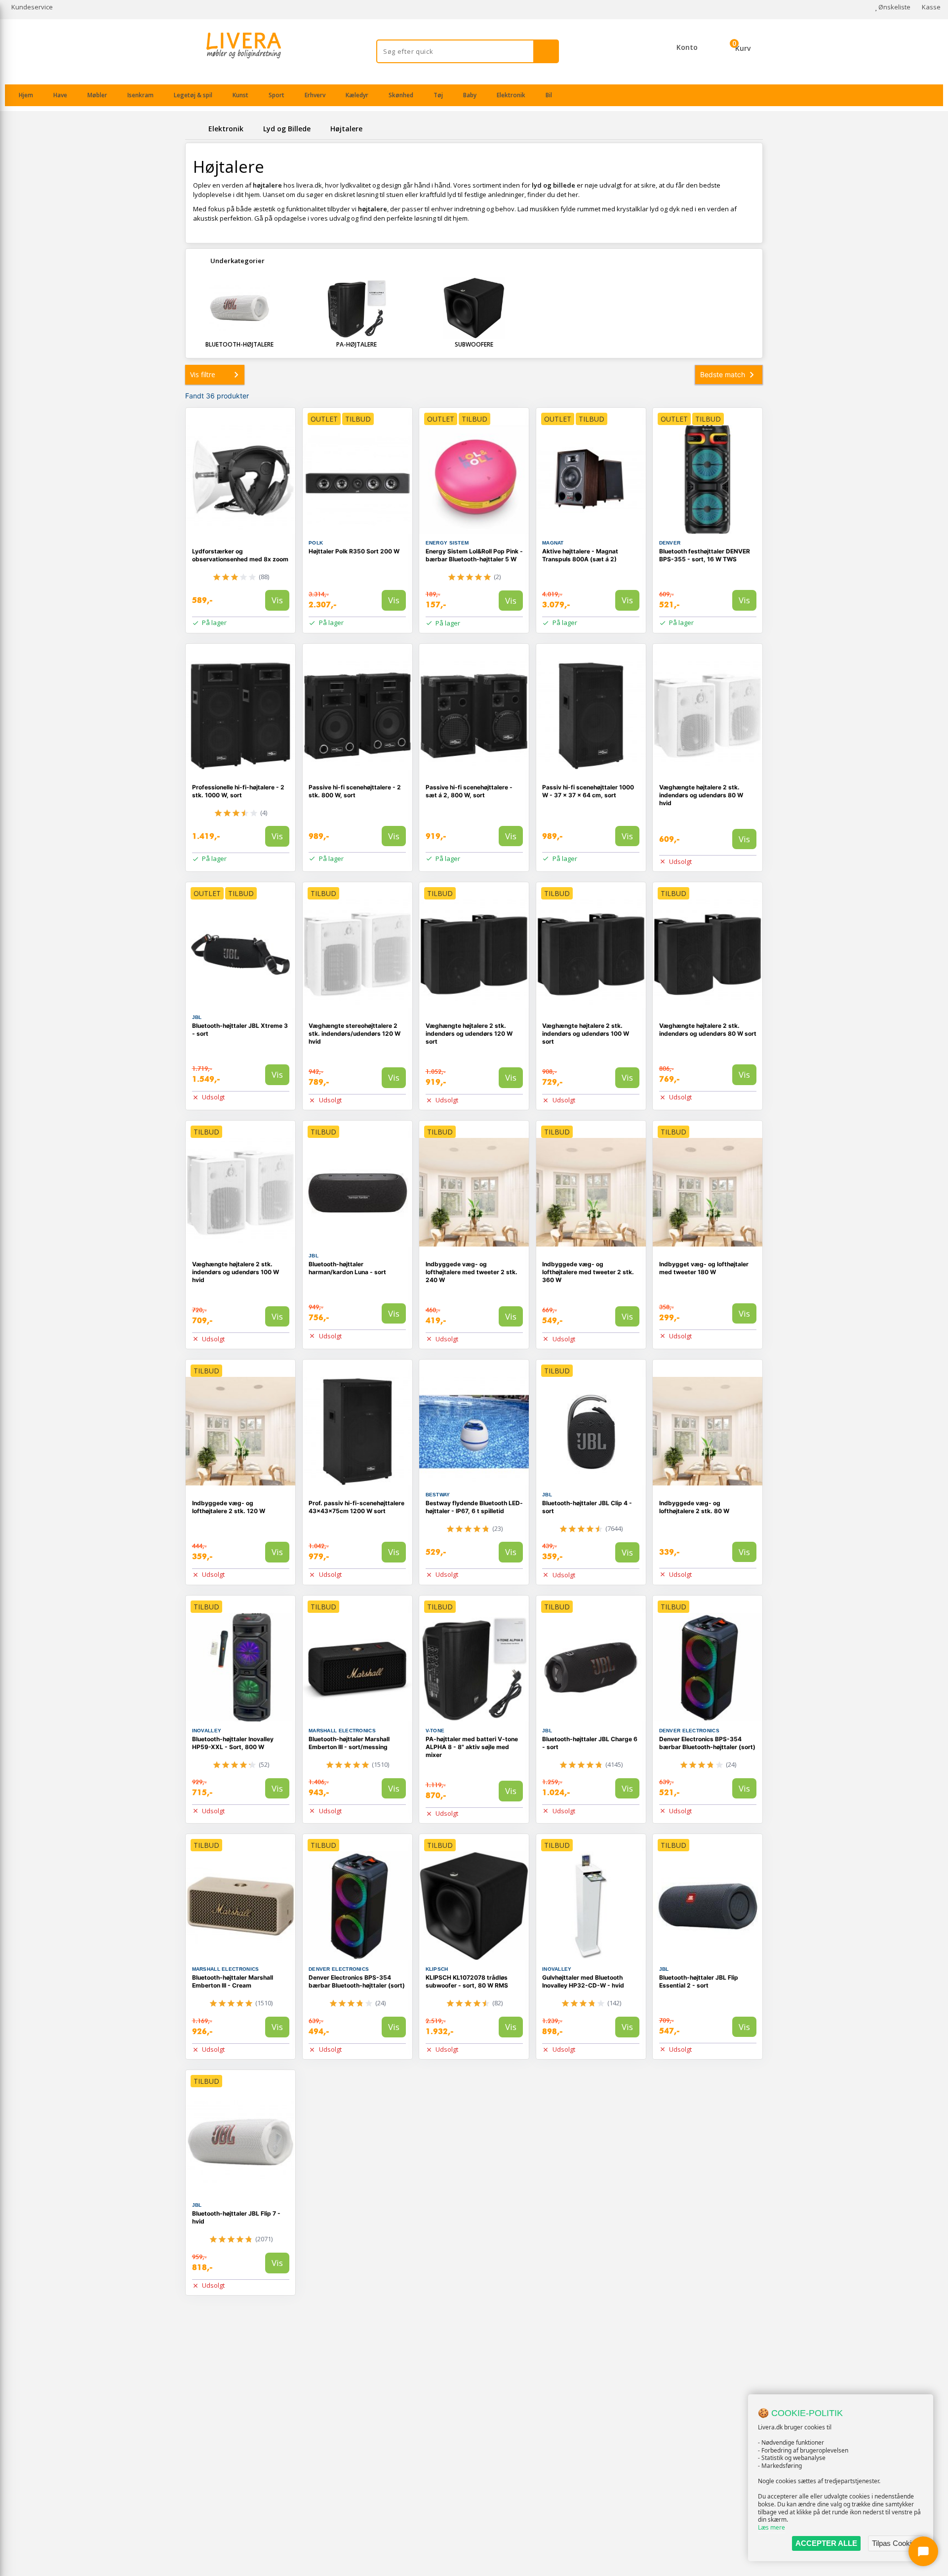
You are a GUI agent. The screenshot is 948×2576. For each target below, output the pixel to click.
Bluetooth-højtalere (239, 344)
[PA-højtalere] (357, 308)
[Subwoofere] (474, 308)
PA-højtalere (356, 344)
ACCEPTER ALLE (826, 2543)
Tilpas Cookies (896, 2543)
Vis (277, 600)
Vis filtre (203, 374)
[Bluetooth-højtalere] (239, 308)
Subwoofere (474, 344)
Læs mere (771, 2527)
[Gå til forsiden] (195, 129)
